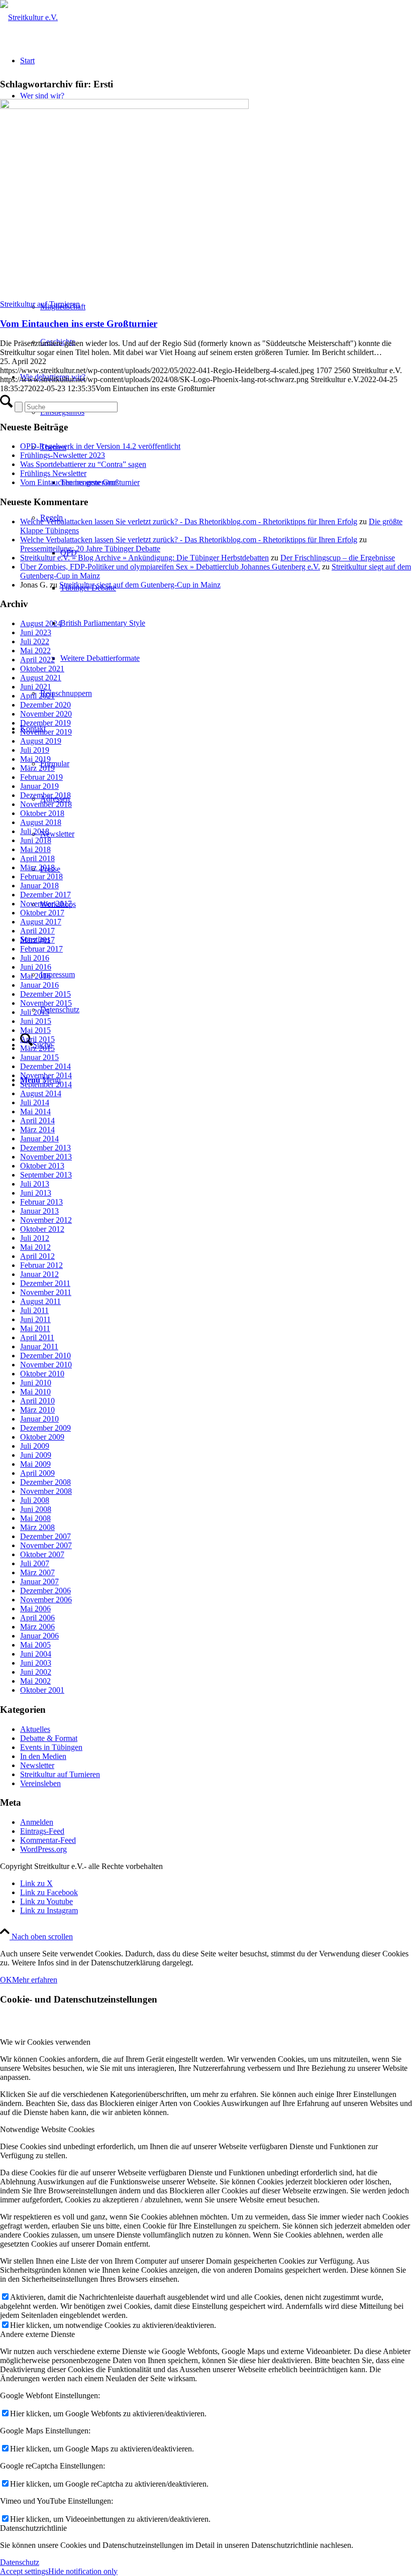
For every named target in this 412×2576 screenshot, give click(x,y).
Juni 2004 (36, 1654)
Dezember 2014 (45, 1066)
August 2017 (41, 922)
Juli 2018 (35, 831)
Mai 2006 (35, 1609)
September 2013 (46, 1175)
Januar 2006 (39, 1636)
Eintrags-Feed (42, 1831)
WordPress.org (43, 1849)
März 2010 (37, 1410)
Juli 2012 (35, 1238)
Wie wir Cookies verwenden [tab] (45, 2042)
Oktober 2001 (42, 1690)
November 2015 (46, 1003)
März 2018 (37, 867)
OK (6, 1980)
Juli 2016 (35, 958)
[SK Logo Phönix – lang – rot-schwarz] (29, 17)
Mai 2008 (35, 1518)
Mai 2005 (35, 1645)
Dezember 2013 (45, 1148)
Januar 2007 (39, 1582)
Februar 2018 (41, 876)
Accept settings (24, 2571)
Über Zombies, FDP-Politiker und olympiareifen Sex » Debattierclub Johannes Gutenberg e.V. (170, 567)
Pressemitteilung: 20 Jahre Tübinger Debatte (90, 549)
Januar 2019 (39, 786)
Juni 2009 (36, 1455)
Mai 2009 (35, 1464)
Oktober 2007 (42, 1554)
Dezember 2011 (45, 1283)
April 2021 (37, 696)
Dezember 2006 (45, 1591)
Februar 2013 (41, 1202)
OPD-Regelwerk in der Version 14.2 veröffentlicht (100, 446)
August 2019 (41, 741)
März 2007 (37, 1572)
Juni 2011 (35, 1319)
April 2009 (37, 1473)
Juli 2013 (35, 1184)
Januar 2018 (39, 886)
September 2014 (46, 1084)
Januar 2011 (39, 1346)
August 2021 (41, 678)
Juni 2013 (36, 1193)
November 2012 (46, 1220)
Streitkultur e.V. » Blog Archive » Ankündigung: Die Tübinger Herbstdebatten (144, 558)
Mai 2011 (35, 1328)
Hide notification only (83, 2571)
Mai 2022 (35, 651)
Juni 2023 (36, 632)
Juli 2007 (35, 1563)
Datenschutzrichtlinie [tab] (33, 2528)
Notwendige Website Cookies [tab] (47, 2129)
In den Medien (43, 1756)
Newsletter (37, 1765)
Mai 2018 (35, 849)
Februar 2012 (41, 1265)
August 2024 (41, 623)
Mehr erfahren (35, 1980)
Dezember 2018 (45, 795)
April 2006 (37, 1618)
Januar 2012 (39, 1274)
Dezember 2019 (45, 723)
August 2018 (41, 822)
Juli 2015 (35, 1012)
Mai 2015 (35, 1030)
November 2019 (46, 732)
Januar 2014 (39, 1139)
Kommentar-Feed (48, 1840)
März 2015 (37, 1048)
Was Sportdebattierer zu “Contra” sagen (83, 464)
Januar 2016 (39, 985)
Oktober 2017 (42, 913)
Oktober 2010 (42, 1374)
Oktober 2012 (42, 1229)
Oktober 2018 (42, 813)
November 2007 (46, 1545)
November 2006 (46, 1600)
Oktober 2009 (42, 1437)
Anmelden (37, 1822)
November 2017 (46, 904)
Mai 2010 (35, 1392)
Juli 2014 (35, 1102)
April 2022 (37, 660)
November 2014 (46, 1075)
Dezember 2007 (45, 1536)
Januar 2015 (39, 1057)
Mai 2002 (35, 1681)
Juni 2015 (36, 1021)
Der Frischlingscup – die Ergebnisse (338, 558)
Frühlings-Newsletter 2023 (63, 455)
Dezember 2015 (45, 994)
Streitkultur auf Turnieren (40, 304)
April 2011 (37, 1337)
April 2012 (37, 1256)
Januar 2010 (39, 1419)
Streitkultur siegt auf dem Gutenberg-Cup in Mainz (140, 585)
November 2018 (46, 804)
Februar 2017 (41, 949)
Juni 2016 (36, 967)
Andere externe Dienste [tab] (37, 2334)
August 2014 (41, 1093)
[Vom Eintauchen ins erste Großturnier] (124, 106)
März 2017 (37, 940)
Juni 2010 (36, 1383)
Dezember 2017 (45, 895)
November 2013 (46, 1157)
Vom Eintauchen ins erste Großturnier (79, 324)
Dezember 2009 (45, 1428)
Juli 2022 (35, 641)
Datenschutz (20, 2562)
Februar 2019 (41, 777)
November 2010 (46, 1365)
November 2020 (46, 714)
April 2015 (37, 1039)
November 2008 (46, 1491)
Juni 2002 (36, 1672)
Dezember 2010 (45, 1356)
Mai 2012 (35, 1247)
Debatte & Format (49, 1738)
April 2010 (37, 1401)
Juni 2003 (36, 1663)
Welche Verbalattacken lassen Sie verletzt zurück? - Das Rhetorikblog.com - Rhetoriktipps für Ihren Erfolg (189, 521)
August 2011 (40, 1301)
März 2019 (37, 768)
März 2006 (37, 1627)
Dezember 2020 (45, 705)
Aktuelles (35, 1729)
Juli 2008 (35, 1500)
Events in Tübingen (51, 1747)
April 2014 (37, 1121)
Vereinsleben (40, 1783)
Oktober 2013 (42, 1166)
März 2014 (37, 1130)
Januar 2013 (39, 1211)
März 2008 (37, 1527)
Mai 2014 (35, 1111)
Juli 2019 (35, 750)
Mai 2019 (35, 759)
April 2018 (37, 858)
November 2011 (46, 1292)
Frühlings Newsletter (53, 473)
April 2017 (37, 931)
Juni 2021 (36, 687)
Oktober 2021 (42, 669)
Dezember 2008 (45, 1482)
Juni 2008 (36, 1509)
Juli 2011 (34, 1310)
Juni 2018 (36, 840)
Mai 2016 (35, 976)
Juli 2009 (35, 1446)
